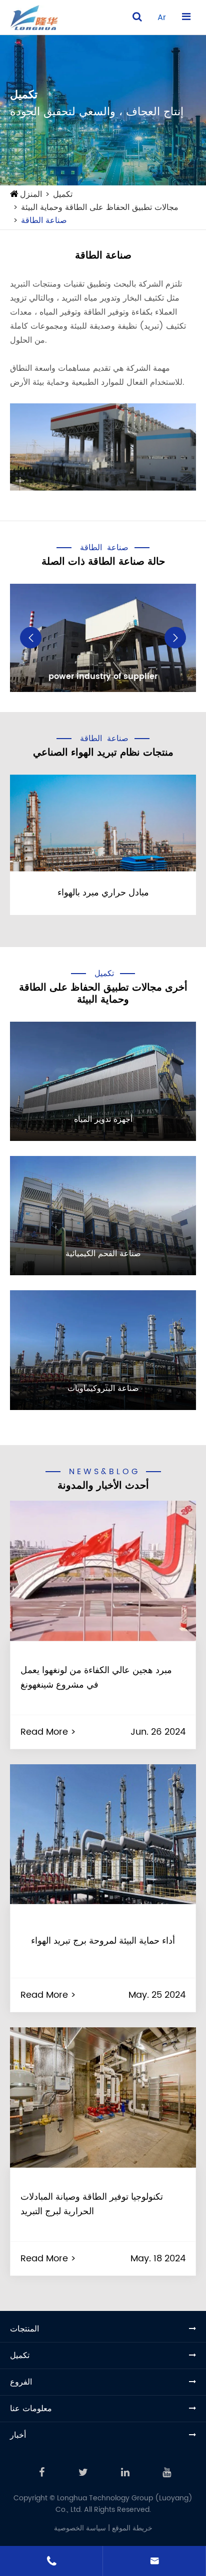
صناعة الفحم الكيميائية (103, 1254)
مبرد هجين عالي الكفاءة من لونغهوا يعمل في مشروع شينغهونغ (96, 1678)
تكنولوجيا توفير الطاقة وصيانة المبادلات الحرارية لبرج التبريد (92, 2204)
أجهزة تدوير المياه (103, 1119)
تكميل (63, 194)
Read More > (48, 1732)
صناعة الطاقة (44, 220)
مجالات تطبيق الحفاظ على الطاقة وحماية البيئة (100, 207)
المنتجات (24, 2329)
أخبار (18, 2435)
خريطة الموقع (132, 2528)
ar (162, 18)
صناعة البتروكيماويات (103, 1388)
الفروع (21, 2382)
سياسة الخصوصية (80, 2528)
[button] (31, 638)
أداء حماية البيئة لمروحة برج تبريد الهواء (103, 1941)
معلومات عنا (31, 2409)
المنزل (31, 194)
